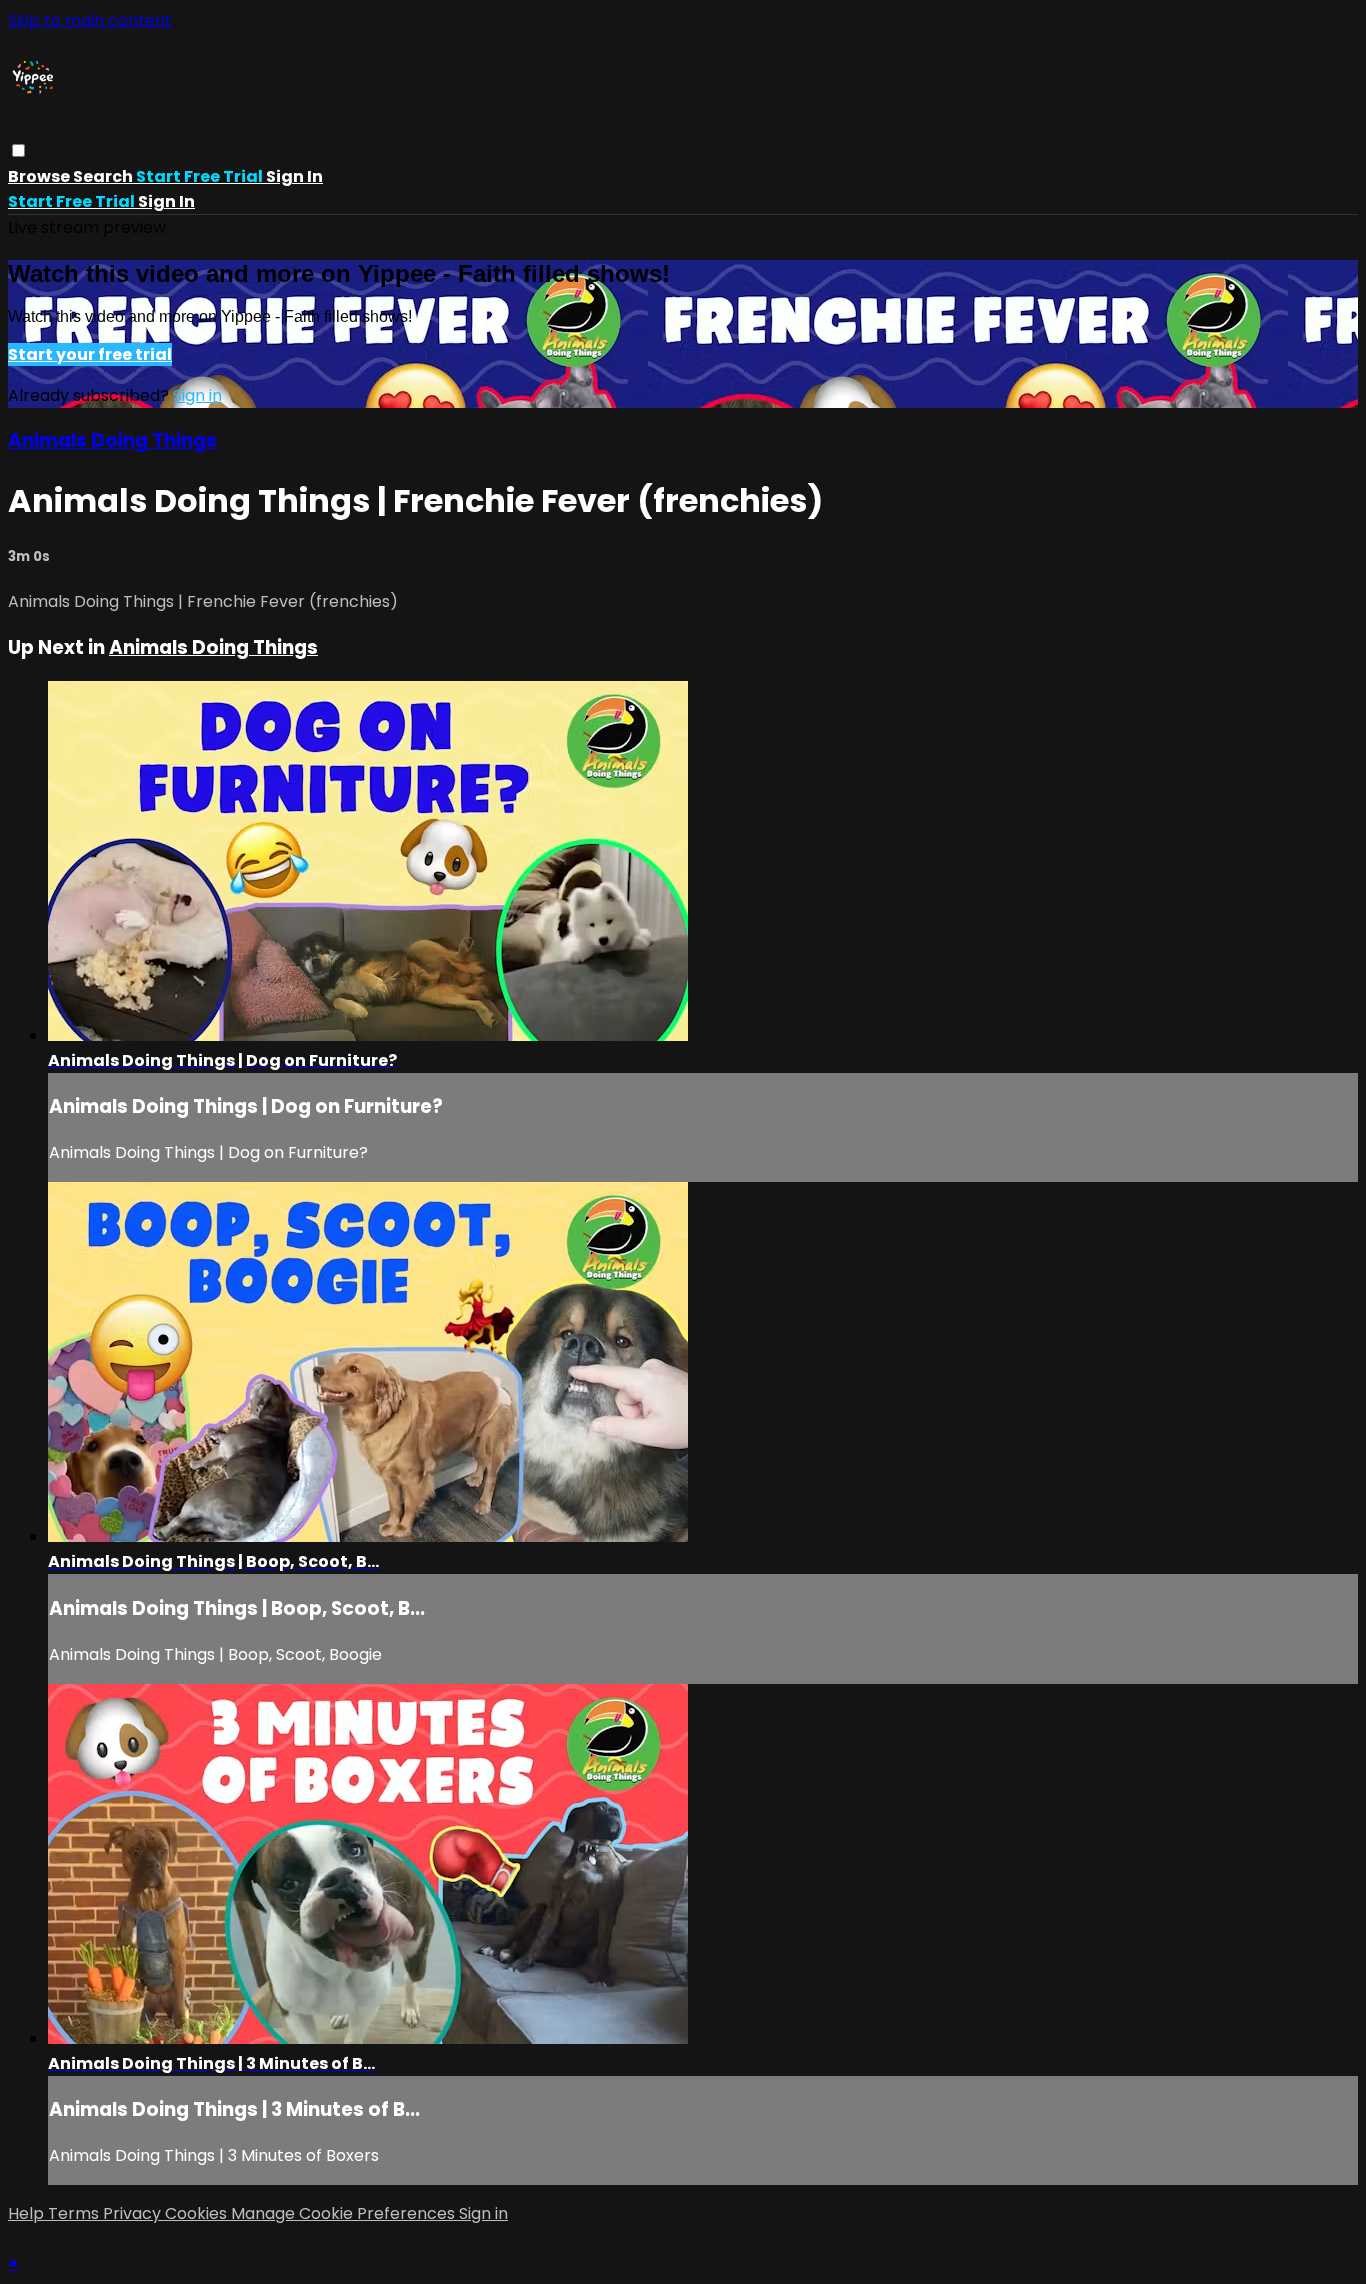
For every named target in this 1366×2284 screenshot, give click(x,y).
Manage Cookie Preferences (345, 2213)
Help (28, 2213)
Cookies (198, 2213)
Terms (75, 2213)
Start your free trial (90, 354)
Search (104, 176)
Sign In (166, 201)
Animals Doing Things (112, 440)
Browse (40, 176)
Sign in (294, 176)
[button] (18, 150)
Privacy (134, 2213)
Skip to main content (90, 20)
